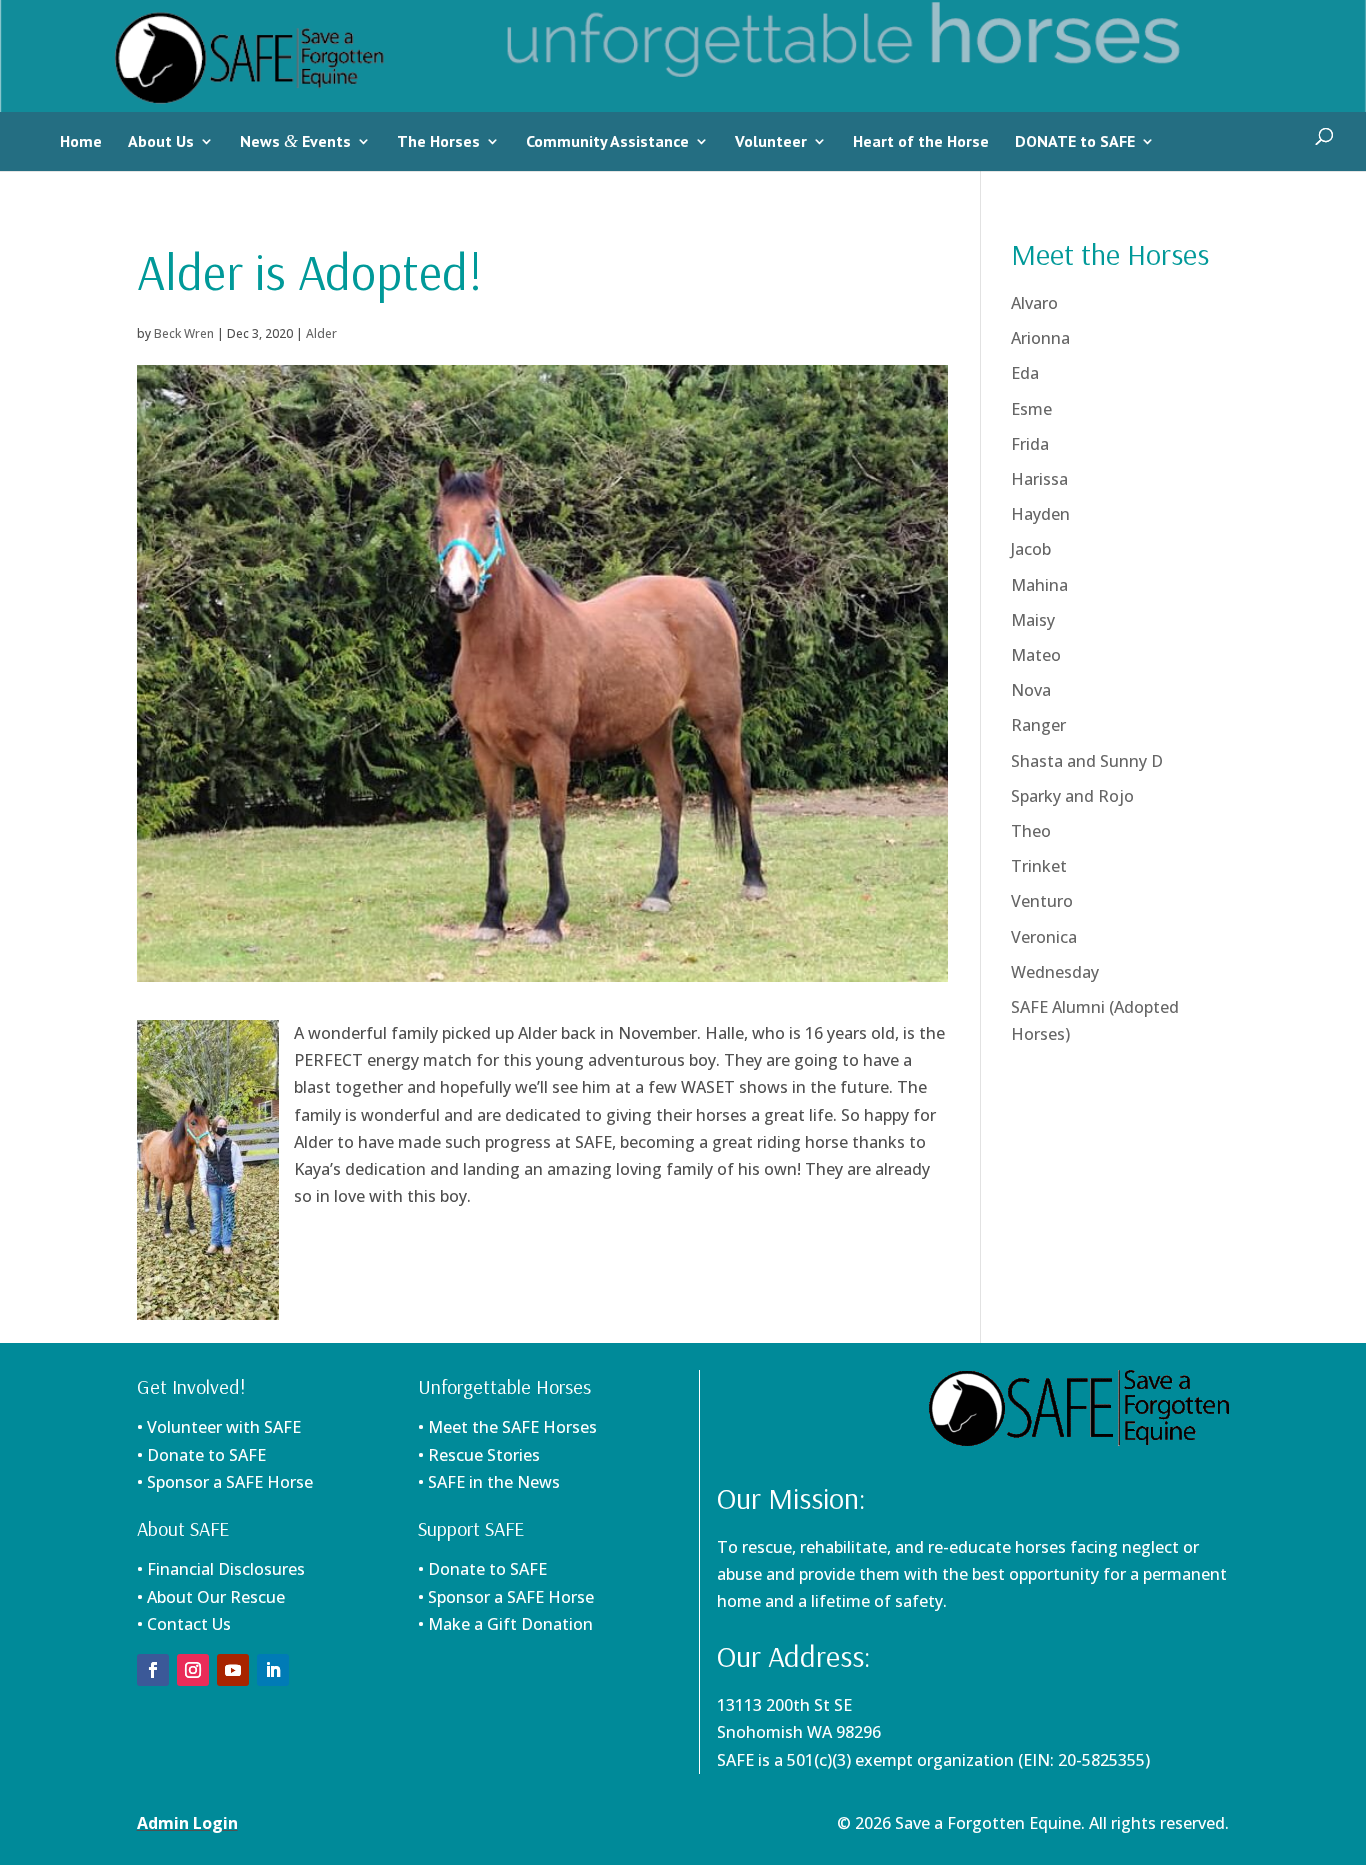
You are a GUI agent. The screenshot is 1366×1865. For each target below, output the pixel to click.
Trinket (1039, 866)
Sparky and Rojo (1072, 796)
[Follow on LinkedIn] (273, 1670)
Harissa (1039, 479)
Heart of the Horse (921, 141)
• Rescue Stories (479, 1455)
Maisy (1033, 620)
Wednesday (1055, 972)
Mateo (1036, 655)
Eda (1025, 373)
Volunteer (771, 141)
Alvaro (1034, 303)
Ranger (1038, 725)
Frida (1030, 444)
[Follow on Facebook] (153, 1670)
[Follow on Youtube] (233, 1670)
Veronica (1044, 937)
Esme (1031, 409)
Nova (1031, 690)
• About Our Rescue (211, 1597)
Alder (321, 333)
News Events (295, 141)
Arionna (1040, 338)
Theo (1031, 831)
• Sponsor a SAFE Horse (506, 1597)
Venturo (1042, 901)
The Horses (438, 141)
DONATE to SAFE (1075, 141)
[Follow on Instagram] (193, 1670)
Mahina (1039, 585)
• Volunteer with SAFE (219, 1427)
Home (81, 141)
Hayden (1040, 514)
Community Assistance (607, 141)
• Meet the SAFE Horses (507, 1427)
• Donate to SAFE (201, 1455)
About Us (161, 141)
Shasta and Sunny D (1087, 761)
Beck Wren (184, 333)
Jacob (1031, 549)
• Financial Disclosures (221, 1569)
